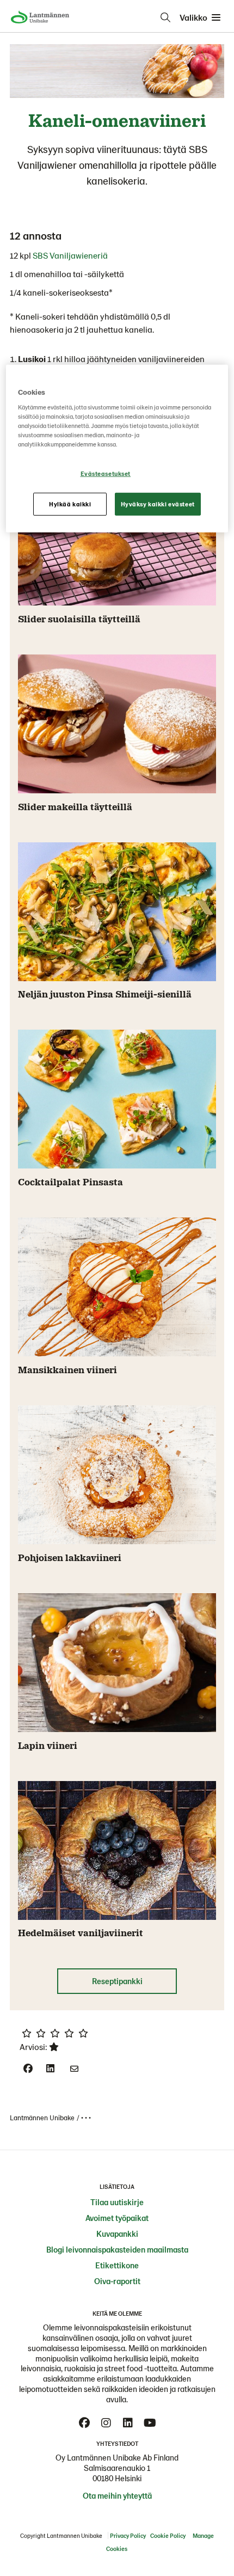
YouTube (150, 2423)
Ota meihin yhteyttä (117, 2495)
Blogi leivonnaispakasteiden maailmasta (117, 2249)
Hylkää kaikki (70, 504)
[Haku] (165, 17)
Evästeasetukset (106, 473)
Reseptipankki (117, 1981)
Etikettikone (117, 2265)
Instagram (106, 2423)
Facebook (84, 2423)
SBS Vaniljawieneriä (70, 255)
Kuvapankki (117, 2234)
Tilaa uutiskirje (117, 2202)
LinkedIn (128, 2423)
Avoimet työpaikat (117, 2218)
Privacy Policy (128, 2535)
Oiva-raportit (117, 2281)
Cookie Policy (168, 2535)
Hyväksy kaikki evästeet (158, 504)
